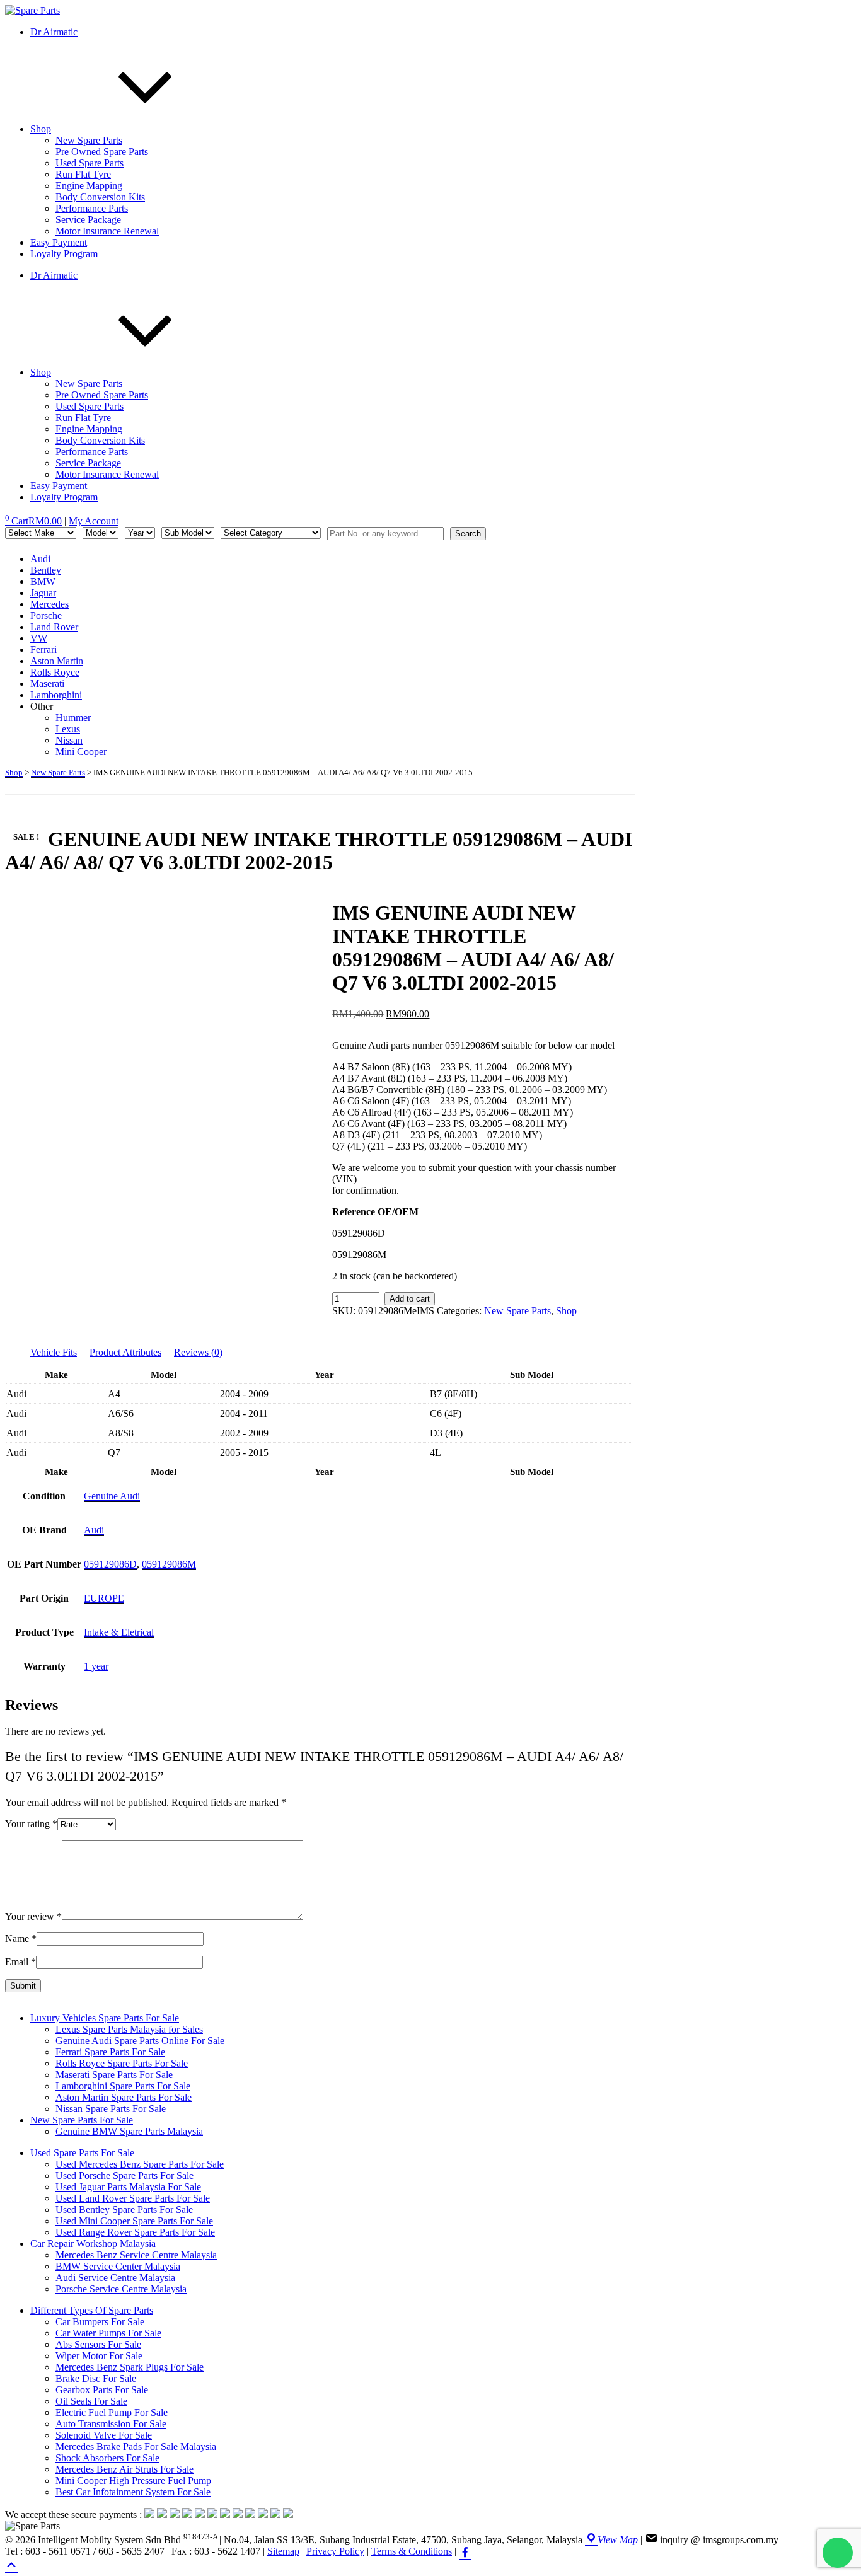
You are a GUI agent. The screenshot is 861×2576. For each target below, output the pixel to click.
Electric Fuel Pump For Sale (112, 2412)
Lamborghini (56, 695)
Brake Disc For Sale (96, 2378)
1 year (96, 1666)
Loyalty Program (64, 254)
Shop (41, 129)
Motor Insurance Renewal (107, 231)
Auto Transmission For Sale (111, 2424)
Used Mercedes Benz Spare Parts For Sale (140, 2164)
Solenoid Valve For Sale (104, 2435)
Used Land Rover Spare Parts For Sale (133, 2198)
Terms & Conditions (412, 2551)
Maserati (47, 684)
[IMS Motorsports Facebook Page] (465, 2551)
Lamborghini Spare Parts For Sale (123, 2086)
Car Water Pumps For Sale (108, 2333)
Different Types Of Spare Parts (92, 2310)
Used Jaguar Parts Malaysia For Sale (128, 2187)
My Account (94, 521)
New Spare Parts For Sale (82, 2120)
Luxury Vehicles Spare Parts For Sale (105, 2018)
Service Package (88, 220)
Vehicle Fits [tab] (54, 1352)
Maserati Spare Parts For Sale (114, 2075)
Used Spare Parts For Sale (82, 2153)
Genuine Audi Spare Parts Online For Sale (140, 2041)
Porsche (46, 615)
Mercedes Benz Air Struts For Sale (124, 2469)
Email (20, 1962)
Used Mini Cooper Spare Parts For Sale (134, 2221)
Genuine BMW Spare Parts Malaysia (129, 2131)
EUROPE (104, 1598)
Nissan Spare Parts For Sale (111, 2109)
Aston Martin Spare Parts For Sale (124, 2097)
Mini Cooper (81, 752)
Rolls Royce (55, 672)
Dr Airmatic (54, 32)
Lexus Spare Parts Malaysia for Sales (129, 2029)
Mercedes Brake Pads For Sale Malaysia (136, 2446)
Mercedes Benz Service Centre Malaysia (136, 2255)
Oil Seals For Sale (91, 2401)
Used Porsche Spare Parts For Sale (124, 2175)
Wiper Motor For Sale (99, 2356)
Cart (33, 521)
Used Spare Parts (90, 163)
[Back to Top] (11, 2564)
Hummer (73, 718)
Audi (40, 559)
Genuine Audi (112, 1496)
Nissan (69, 740)
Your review (33, 1916)
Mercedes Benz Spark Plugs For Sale (130, 2367)
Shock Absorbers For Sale (107, 2458)
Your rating (31, 1824)
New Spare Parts (89, 140)
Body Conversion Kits (100, 197)
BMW (43, 581)
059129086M (169, 1564)
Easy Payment (59, 242)
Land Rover (54, 627)
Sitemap (283, 2551)
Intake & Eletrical (119, 1632)
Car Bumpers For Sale (100, 2322)
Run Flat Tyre (83, 174)
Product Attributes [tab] (125, 1352)
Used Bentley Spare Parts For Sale (124, 2209)
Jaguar (43, 593)
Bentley (46, 570)
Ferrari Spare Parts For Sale (110, 2052)
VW (39, 638)
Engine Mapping (89, 186)
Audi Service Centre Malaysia (115, 2278)
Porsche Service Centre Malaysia (121, 2289)
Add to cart (410, 1299)
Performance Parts (92, 208)
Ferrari (43, 650)
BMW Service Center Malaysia (118, 2266)
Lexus (68, 729)
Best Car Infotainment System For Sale (133, 2492)
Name (21, 1938)
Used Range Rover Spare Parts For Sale (135, 2232)
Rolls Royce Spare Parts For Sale (122, 2063)
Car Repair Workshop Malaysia (93, 2244)
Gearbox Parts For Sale (102, 2390)
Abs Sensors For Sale (98, 2344)
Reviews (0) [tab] (198, 1352)
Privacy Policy (335, 2551)
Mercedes (49, 604)
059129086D (110, 1564)
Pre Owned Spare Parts (102, 152)
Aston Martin (57, 661)
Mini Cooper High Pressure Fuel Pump (133, 2481)
